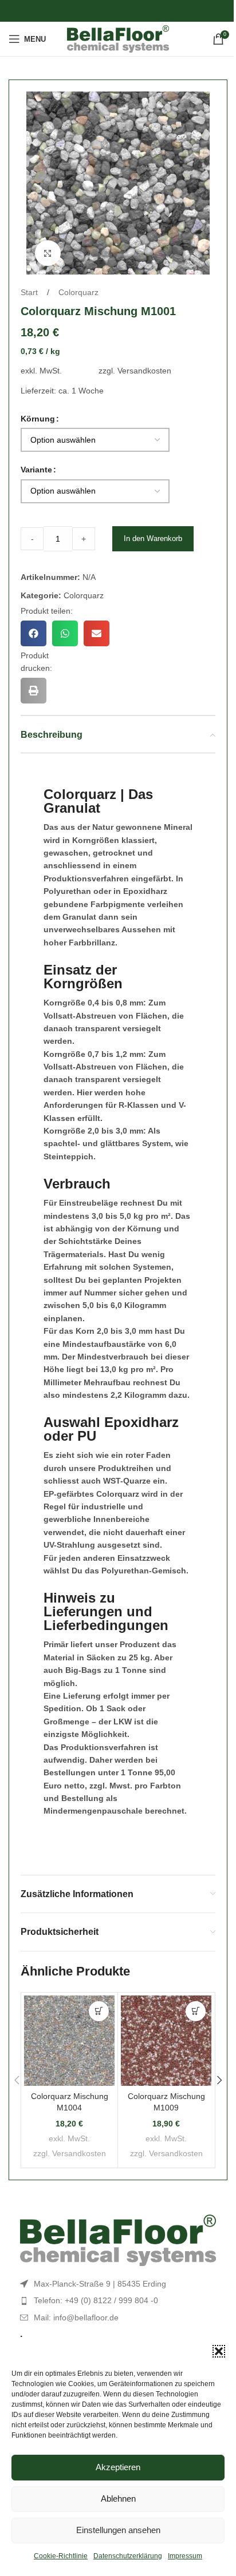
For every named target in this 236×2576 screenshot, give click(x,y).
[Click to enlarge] (48, 253)
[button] (219, 2351)
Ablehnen (118, 2499)
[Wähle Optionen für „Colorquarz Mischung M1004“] (99, 2011)
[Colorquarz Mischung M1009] (166, 2041)
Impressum (185, 2556)
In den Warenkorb (153, 538)
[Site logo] (118, 38)
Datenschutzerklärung (128, 2556)
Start (30, 292)
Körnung (38, 419)
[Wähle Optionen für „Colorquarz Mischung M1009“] (196, 2011)
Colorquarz (78, 292)
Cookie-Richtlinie (61, 2556)
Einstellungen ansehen (118, 2530)
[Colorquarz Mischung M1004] (69, 2041)
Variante (36, 470)
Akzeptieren (118, 2467)
